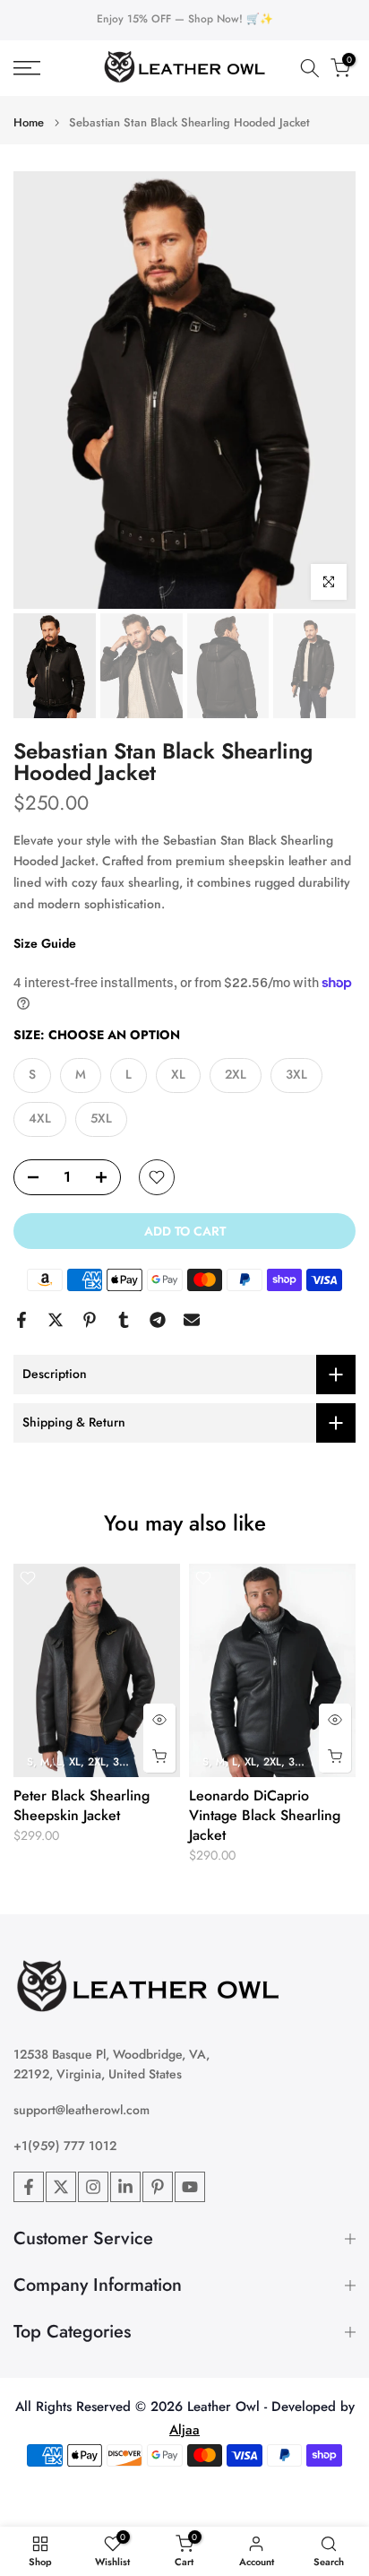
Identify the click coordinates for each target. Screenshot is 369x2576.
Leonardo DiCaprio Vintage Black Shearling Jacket (265, 1814)
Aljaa (184, 2430)
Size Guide (45, 943)
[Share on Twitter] (56, 1320)
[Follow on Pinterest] (158, 2187)
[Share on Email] (192, 1320)
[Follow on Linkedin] (125, 2187)
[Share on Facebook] (21, 1320)
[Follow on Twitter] (61, 2187)
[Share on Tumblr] (124, 1320)
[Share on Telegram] (158, 1320)
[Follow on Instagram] (93, 2187)
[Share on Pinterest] (90, 1320)
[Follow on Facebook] (29, 2187)
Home (29, 122)
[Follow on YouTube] (190, 2187)
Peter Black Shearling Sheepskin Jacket (82, 1804)
